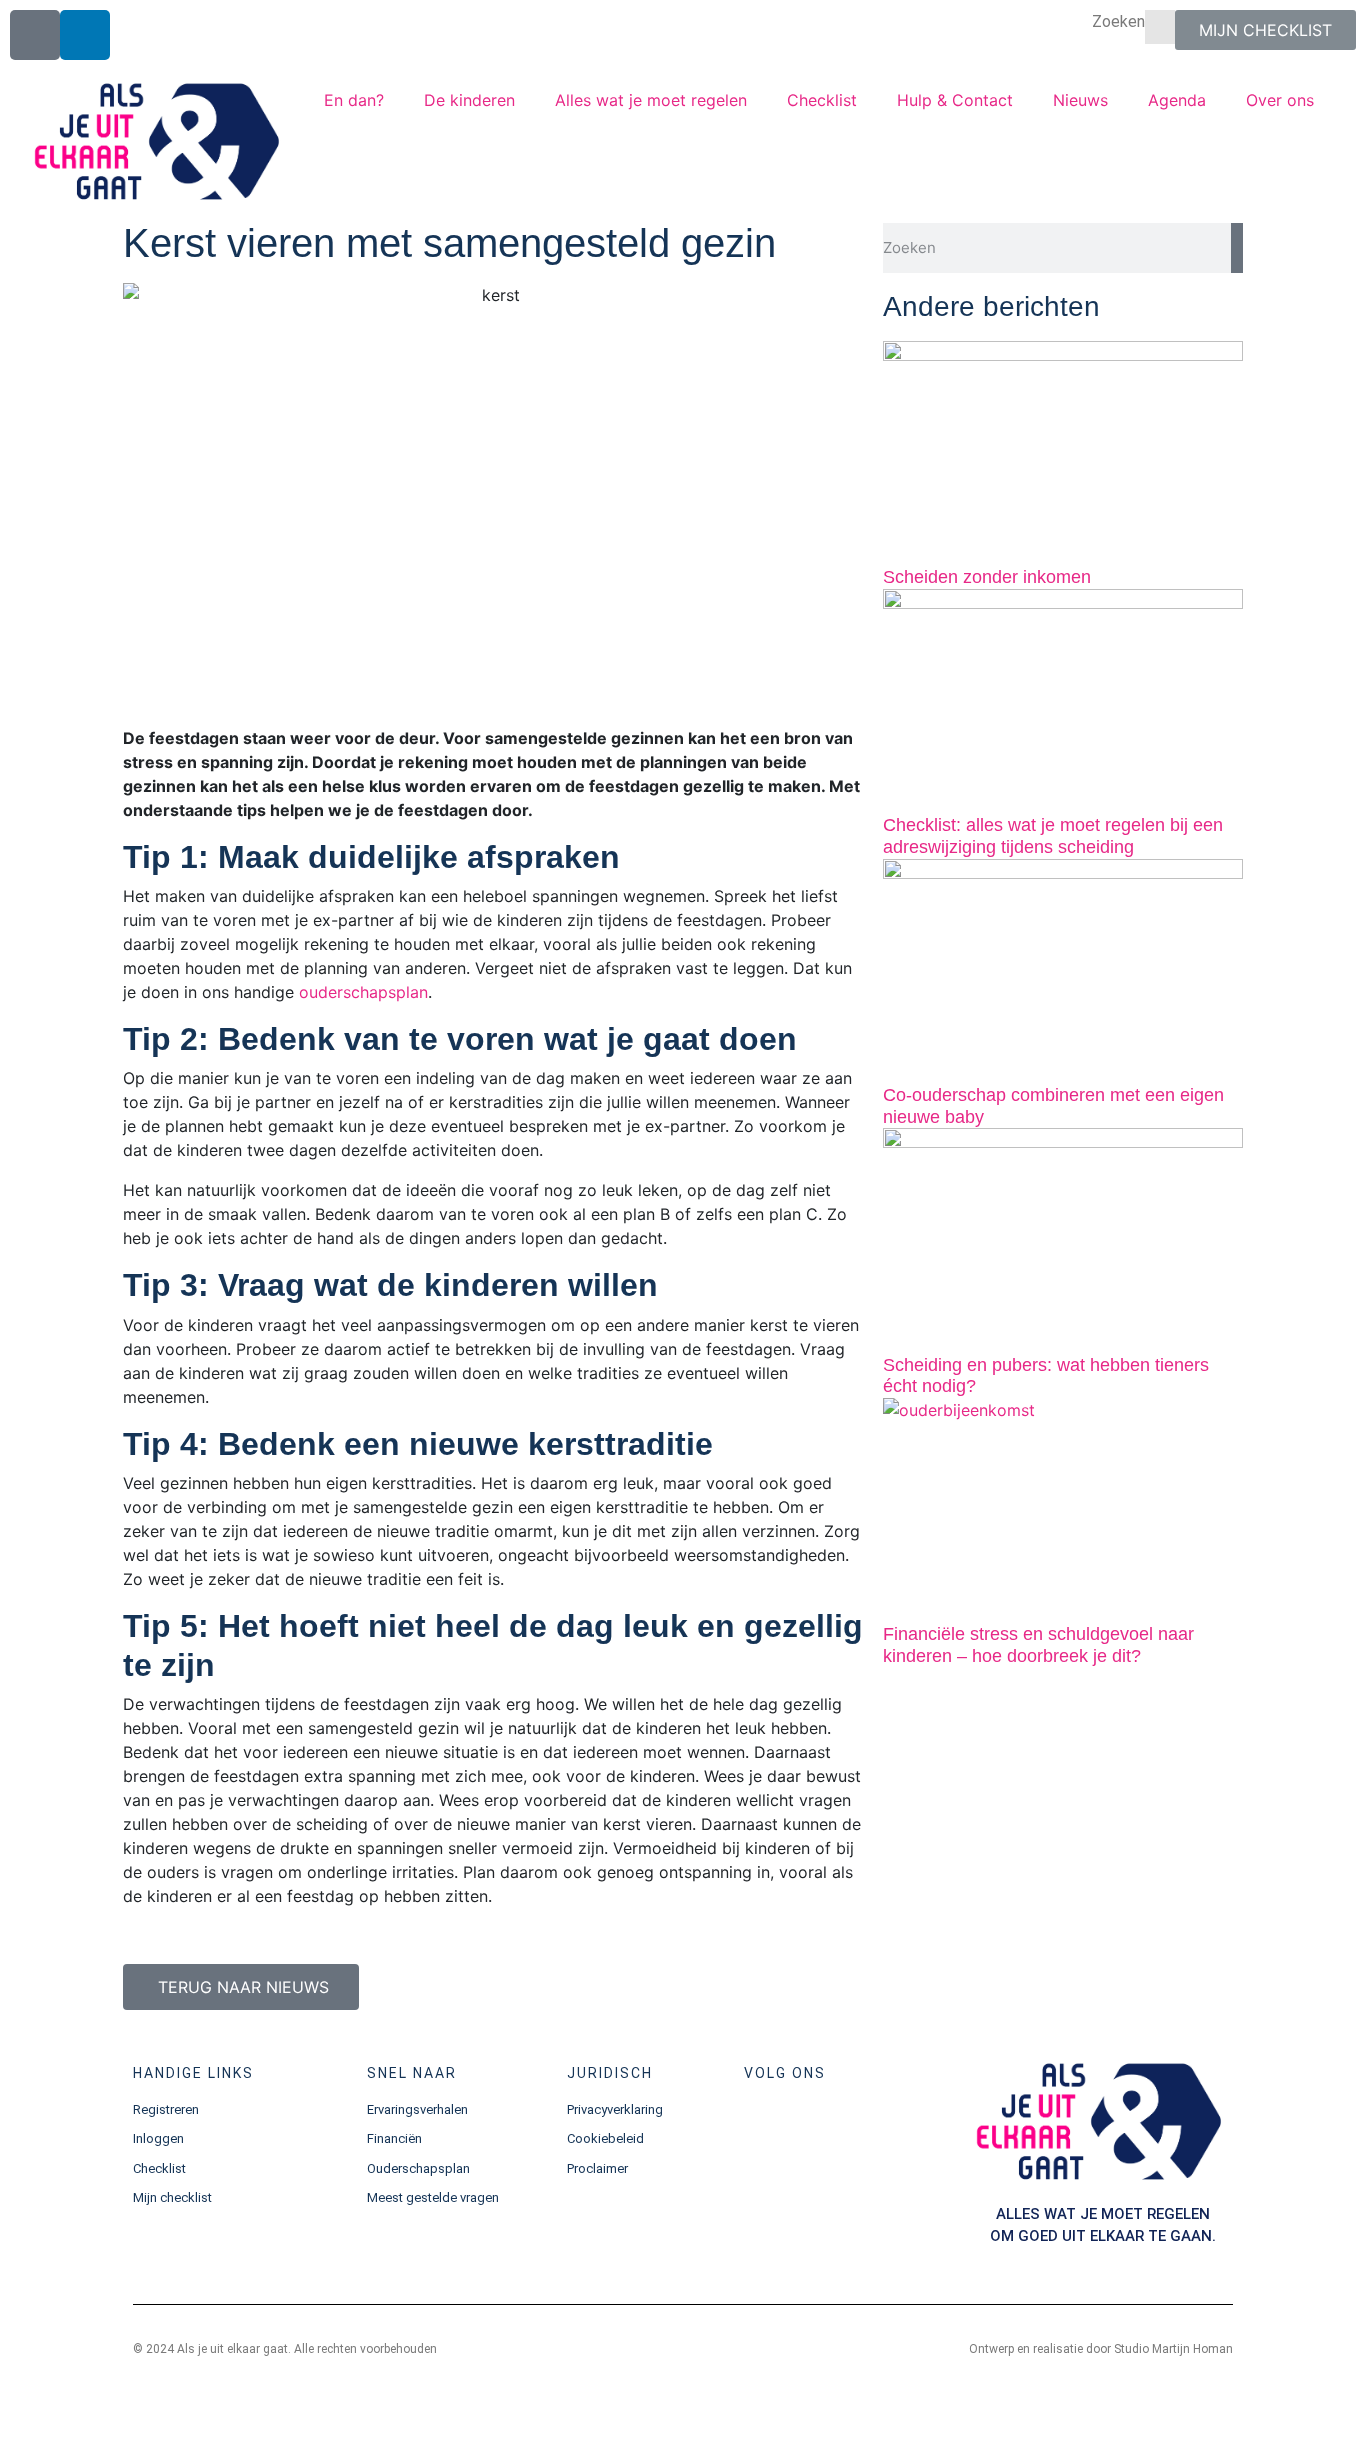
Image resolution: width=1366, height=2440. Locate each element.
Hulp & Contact (955, 100)
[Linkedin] (85, 35)
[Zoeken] (1237, 248)
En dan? (354, 100)
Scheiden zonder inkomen (987, 577)
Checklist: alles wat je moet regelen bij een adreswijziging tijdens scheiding (1053, 836)
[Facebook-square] (35, 35)
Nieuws (1080, 100)
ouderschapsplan (363, 992)
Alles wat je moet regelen (651, 100)
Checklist (822, 100)
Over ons (1280, 100)
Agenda (1177, 100)
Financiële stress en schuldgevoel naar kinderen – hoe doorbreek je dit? (1038, 1645)
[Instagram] (825, 2127)
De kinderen (469, 100)
